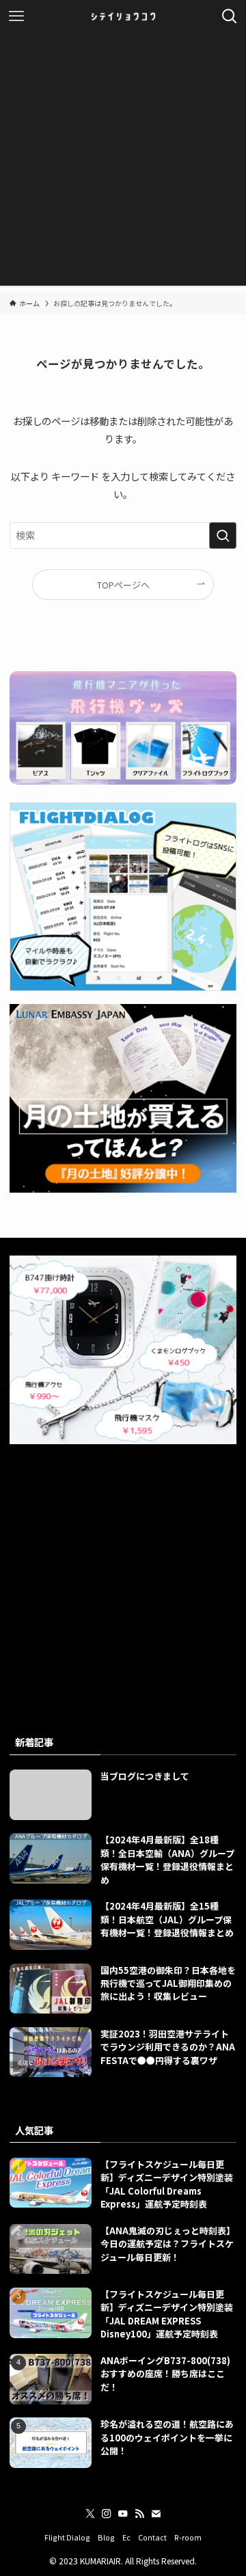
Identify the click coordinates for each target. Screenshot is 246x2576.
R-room (188, 2537)
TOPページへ (123, 585)
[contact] (156, 2514)
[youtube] (123, 2514)
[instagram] (107, 2514)
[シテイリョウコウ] (123, 16)
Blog (106, 2537)
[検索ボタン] (230, 16)
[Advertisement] (123, 163)
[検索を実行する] (223, 535)
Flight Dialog (67, 2537)
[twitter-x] (90, 2514)
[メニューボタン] (16, 16)
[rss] (139, 2514)
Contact (152, 2537)
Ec (126, 2537)
